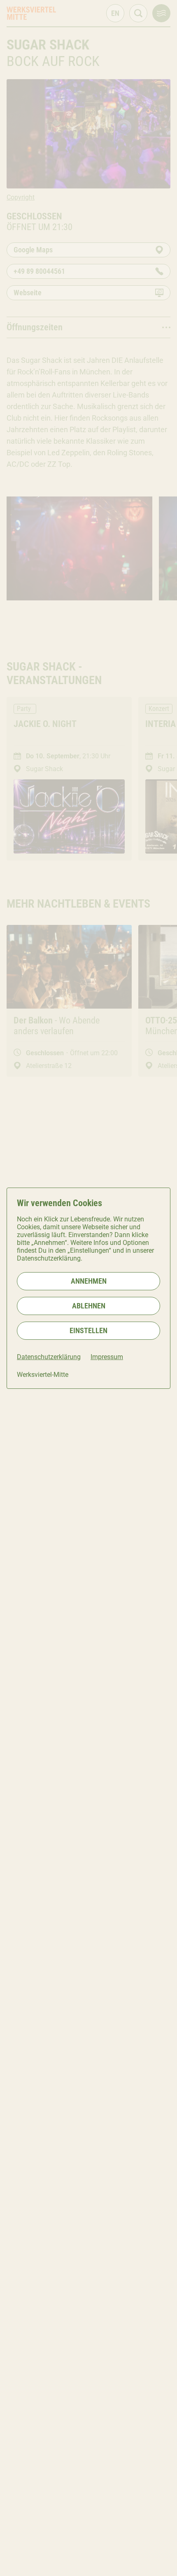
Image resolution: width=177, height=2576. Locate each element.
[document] (88, 1288)
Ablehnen (89, 1306)
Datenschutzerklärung (49, 1357)
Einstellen (88, 1330)
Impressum (107, 1357)
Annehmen (89, 1281)
